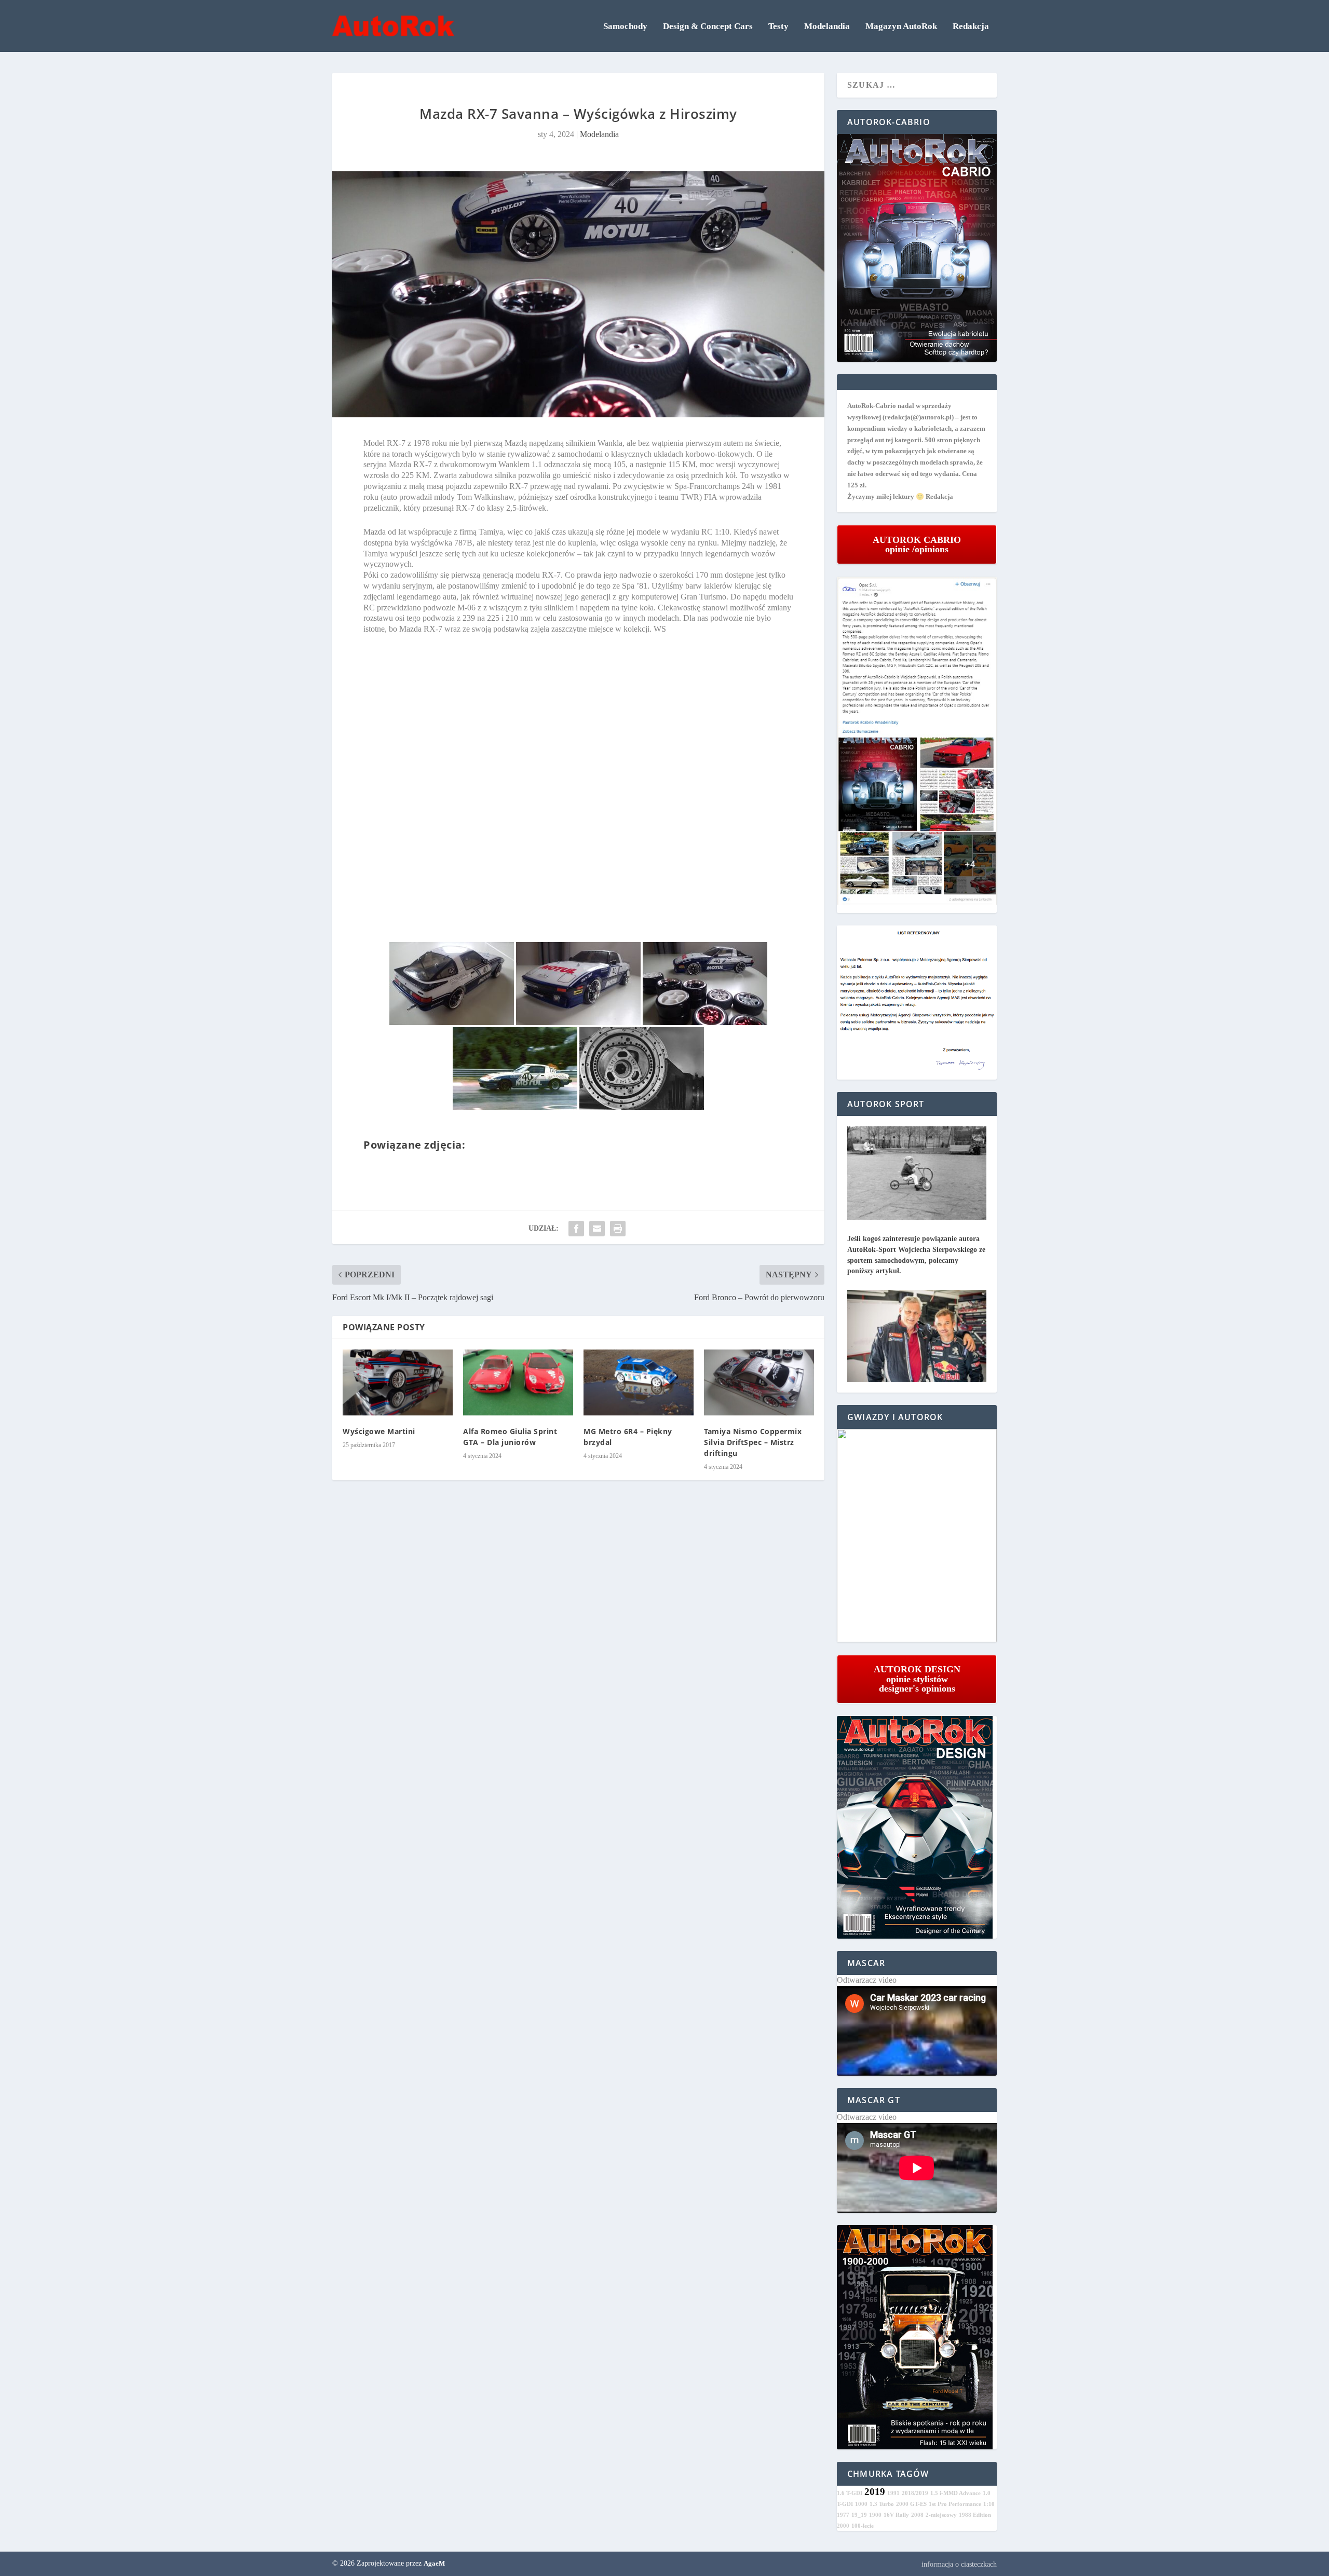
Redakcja (971, 27)
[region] (917, 1536)
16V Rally (896, 2515)
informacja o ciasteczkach (959, 2564)
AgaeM (434, 2563)
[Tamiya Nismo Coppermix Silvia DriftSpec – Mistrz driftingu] (759, 1382)
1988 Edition (975, 2515)
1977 (843, 2515)
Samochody (625, 27)
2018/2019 (915, 2493)
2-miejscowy (941, 2515)
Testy (778, 27)
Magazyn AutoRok (901, 27)
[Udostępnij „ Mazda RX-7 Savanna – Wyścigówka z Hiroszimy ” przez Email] (597, 1229)
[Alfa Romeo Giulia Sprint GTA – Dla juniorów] (518, 1382)
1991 (893, 2493)
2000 (843, 2526)
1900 (875, 2515)
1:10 (989, 2504)
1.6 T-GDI (850, 2493)
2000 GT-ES (911, 2504)
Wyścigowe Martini (379, 1431)
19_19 (859, 2515)
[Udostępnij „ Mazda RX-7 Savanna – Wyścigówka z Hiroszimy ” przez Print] (618, 1229)
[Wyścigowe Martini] (398, 1382)
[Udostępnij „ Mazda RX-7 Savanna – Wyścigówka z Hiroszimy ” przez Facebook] (576, 1229)
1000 (861, 2504)
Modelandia (827, 27)
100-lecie (863, 2526)
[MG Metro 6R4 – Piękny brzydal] (639, 1382)
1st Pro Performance (955, 2504)
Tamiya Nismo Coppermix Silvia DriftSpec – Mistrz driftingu (753, 1442)
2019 (875, 2492)
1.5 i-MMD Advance (955, 2493)
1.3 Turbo (882, 2504)
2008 (917, 2515)
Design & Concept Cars (708, 27)
